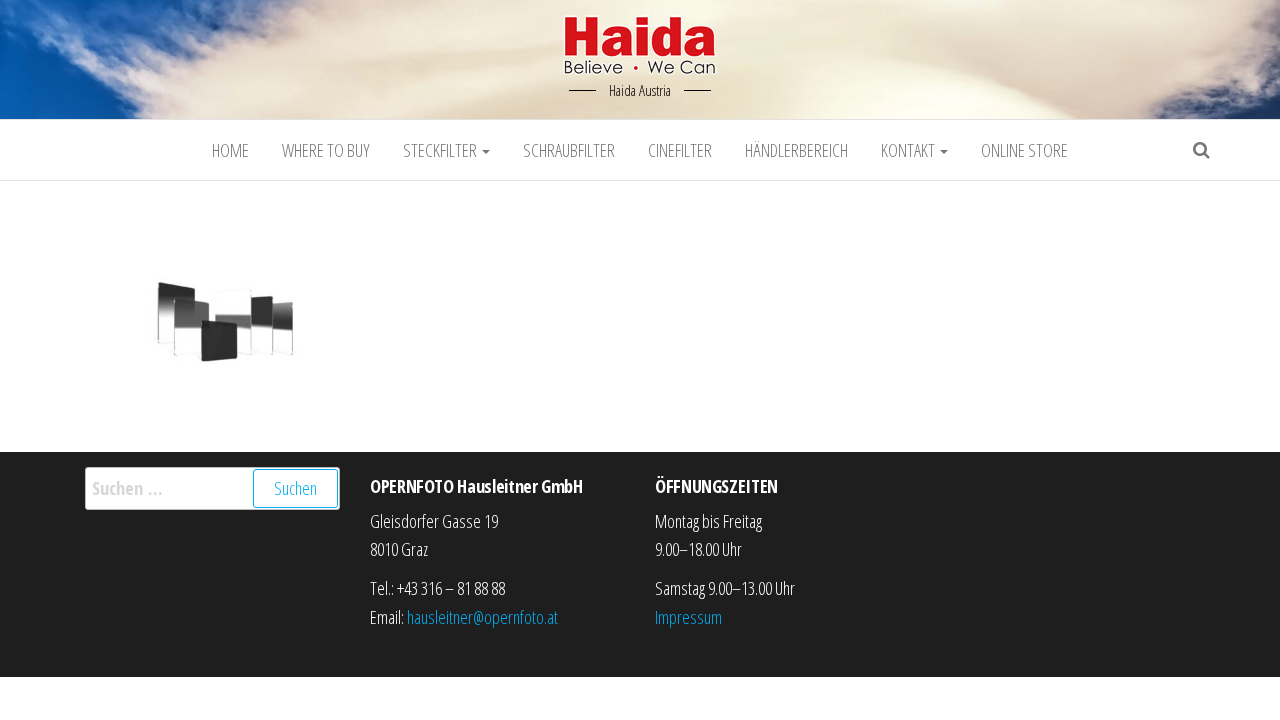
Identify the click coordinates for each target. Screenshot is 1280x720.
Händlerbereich (796, 150)
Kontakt (909, 150)
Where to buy (326, 150)
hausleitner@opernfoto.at (482, 617)
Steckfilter (441, 150)
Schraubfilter (569, 150)
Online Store (1024, 150)
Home (230, 150)
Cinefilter (680, 150)
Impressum (688, 617)
